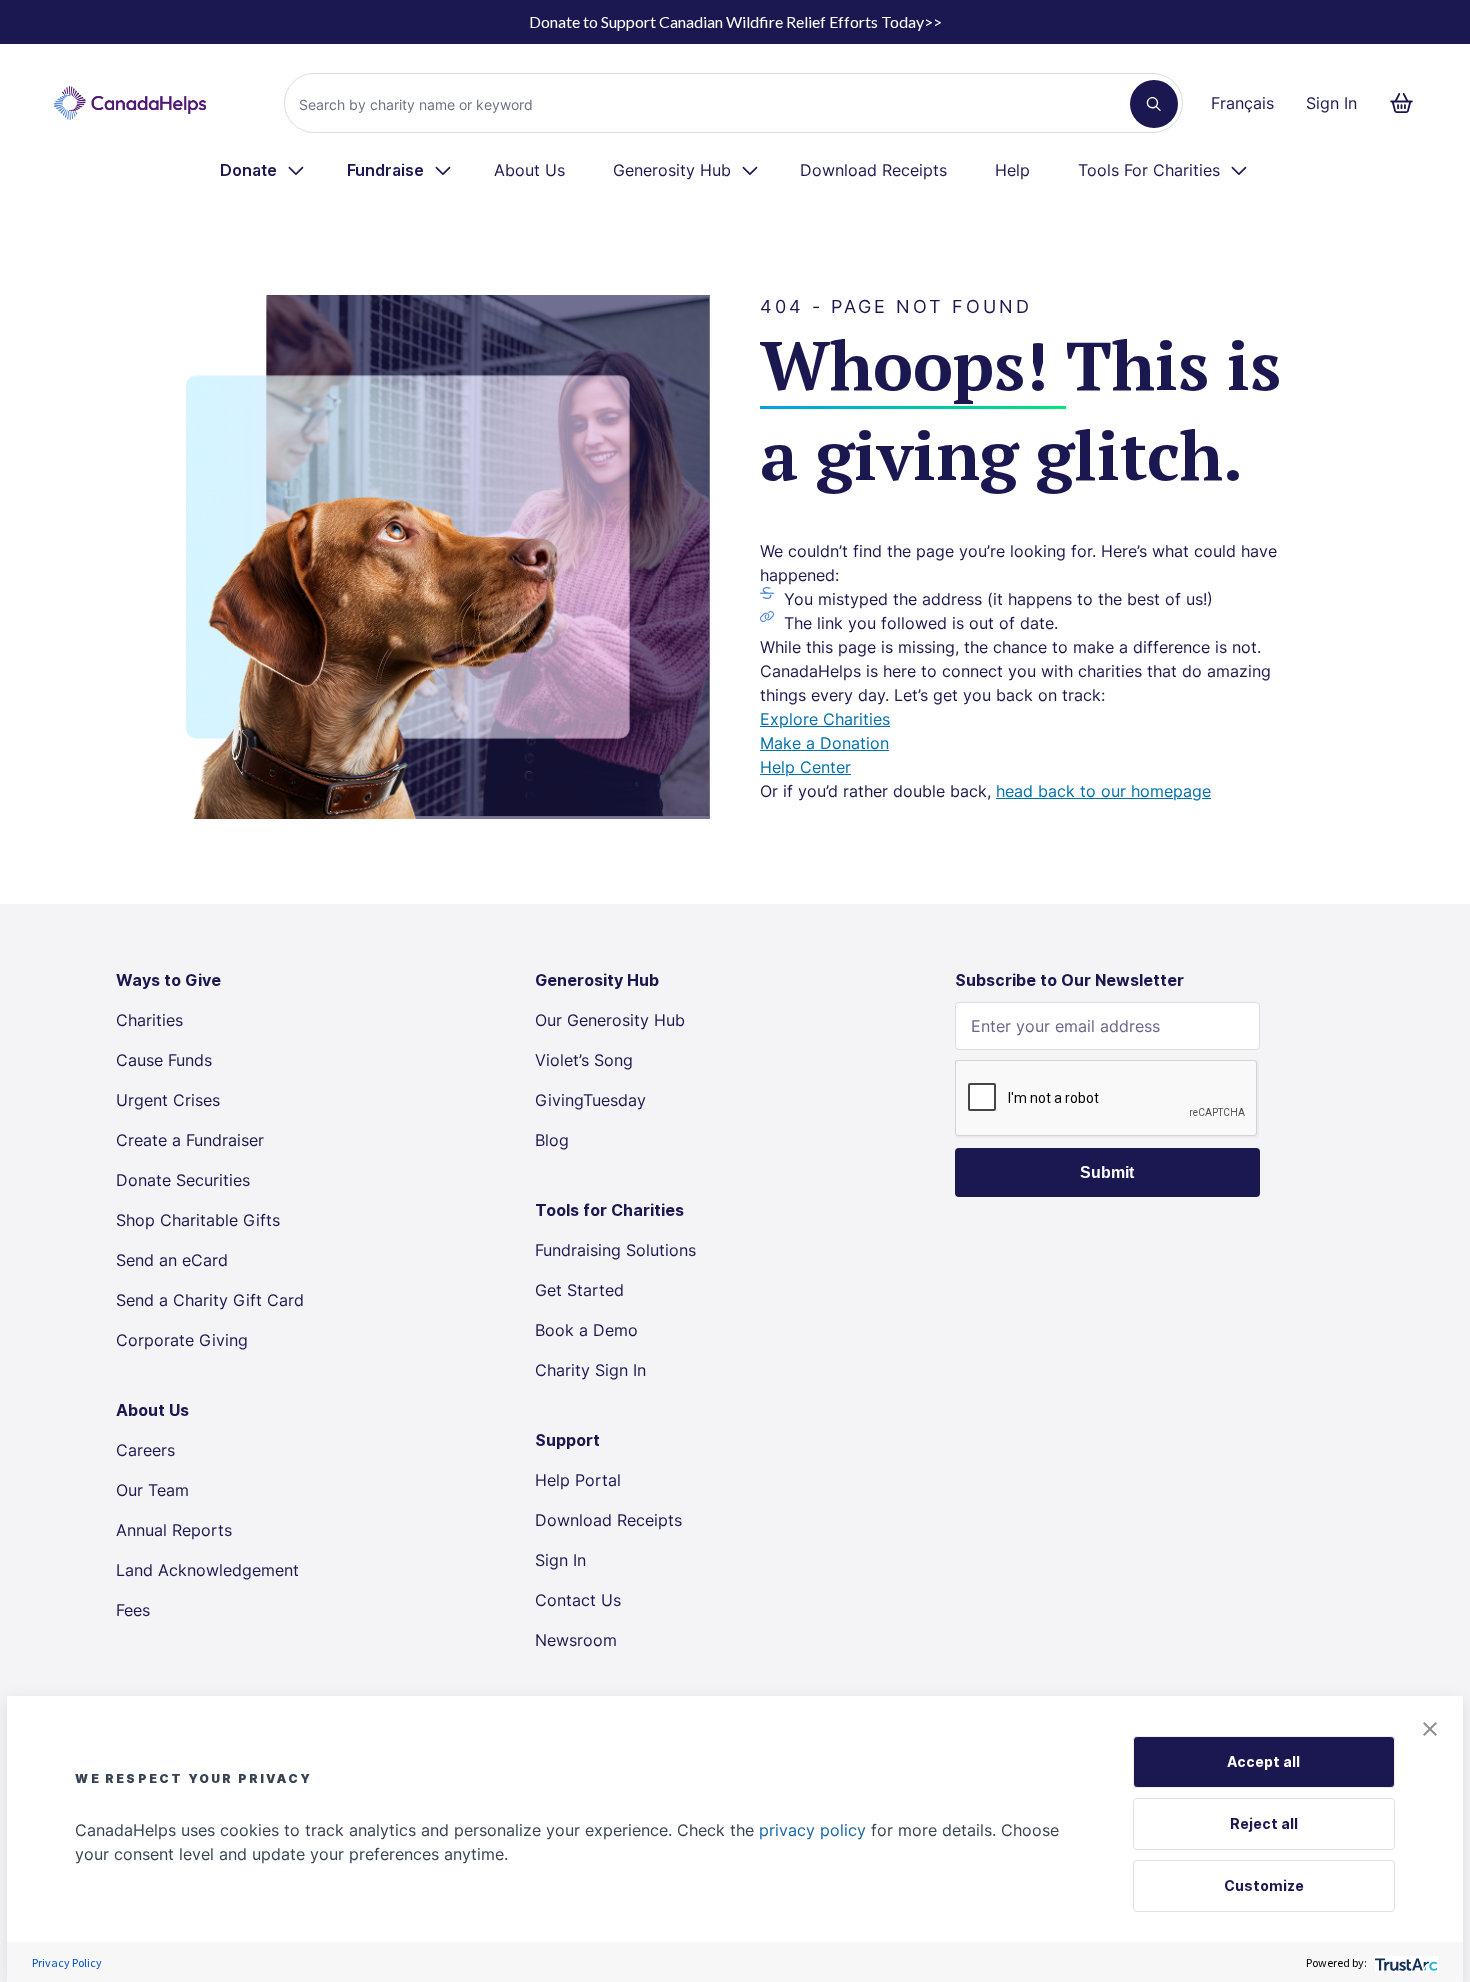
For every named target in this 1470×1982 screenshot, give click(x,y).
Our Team (152, 1490)
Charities (149, 1020)
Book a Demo (586, 1330)
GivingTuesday (590, 1100)
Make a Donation (824, 743)
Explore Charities (825, 719)
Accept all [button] (1263, 1761)
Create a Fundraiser (190, 1140)
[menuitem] (263, 170)
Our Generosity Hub (610, 1020)
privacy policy (812, 1830)
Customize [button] (1264, 1885)
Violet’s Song (584, 1060)
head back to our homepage (1103, 791)
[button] (1430, 1729)
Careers (145, 1450)
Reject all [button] (1264, 1823)
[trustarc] (1404, 1962)
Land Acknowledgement (207, 1570)
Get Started (579, 1290)
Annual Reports (174, 1530)
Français (1242, 103)
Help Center (805, 767)
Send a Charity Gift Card (210, 1300)
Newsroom (576, 1640)
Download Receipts (873, 170)
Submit (1107, 1172)
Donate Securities (183, 1180)
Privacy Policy (67, 1962)
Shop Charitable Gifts (198, 1220)
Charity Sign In (590, 1370)
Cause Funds (164, 1060)
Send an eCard (172, 1260)
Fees (133, 1610)
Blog (552, 1140)
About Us (529, 170)
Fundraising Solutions (615, 1250)
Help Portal (578, 1480)
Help (1012, 170)
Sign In (1331, 103)
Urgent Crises (168, 1100)
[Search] (1154, 104)
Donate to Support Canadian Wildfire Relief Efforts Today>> (735, 21)
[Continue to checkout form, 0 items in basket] (1407, 103)
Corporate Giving (182, 1340)
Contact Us (578, 1600)
